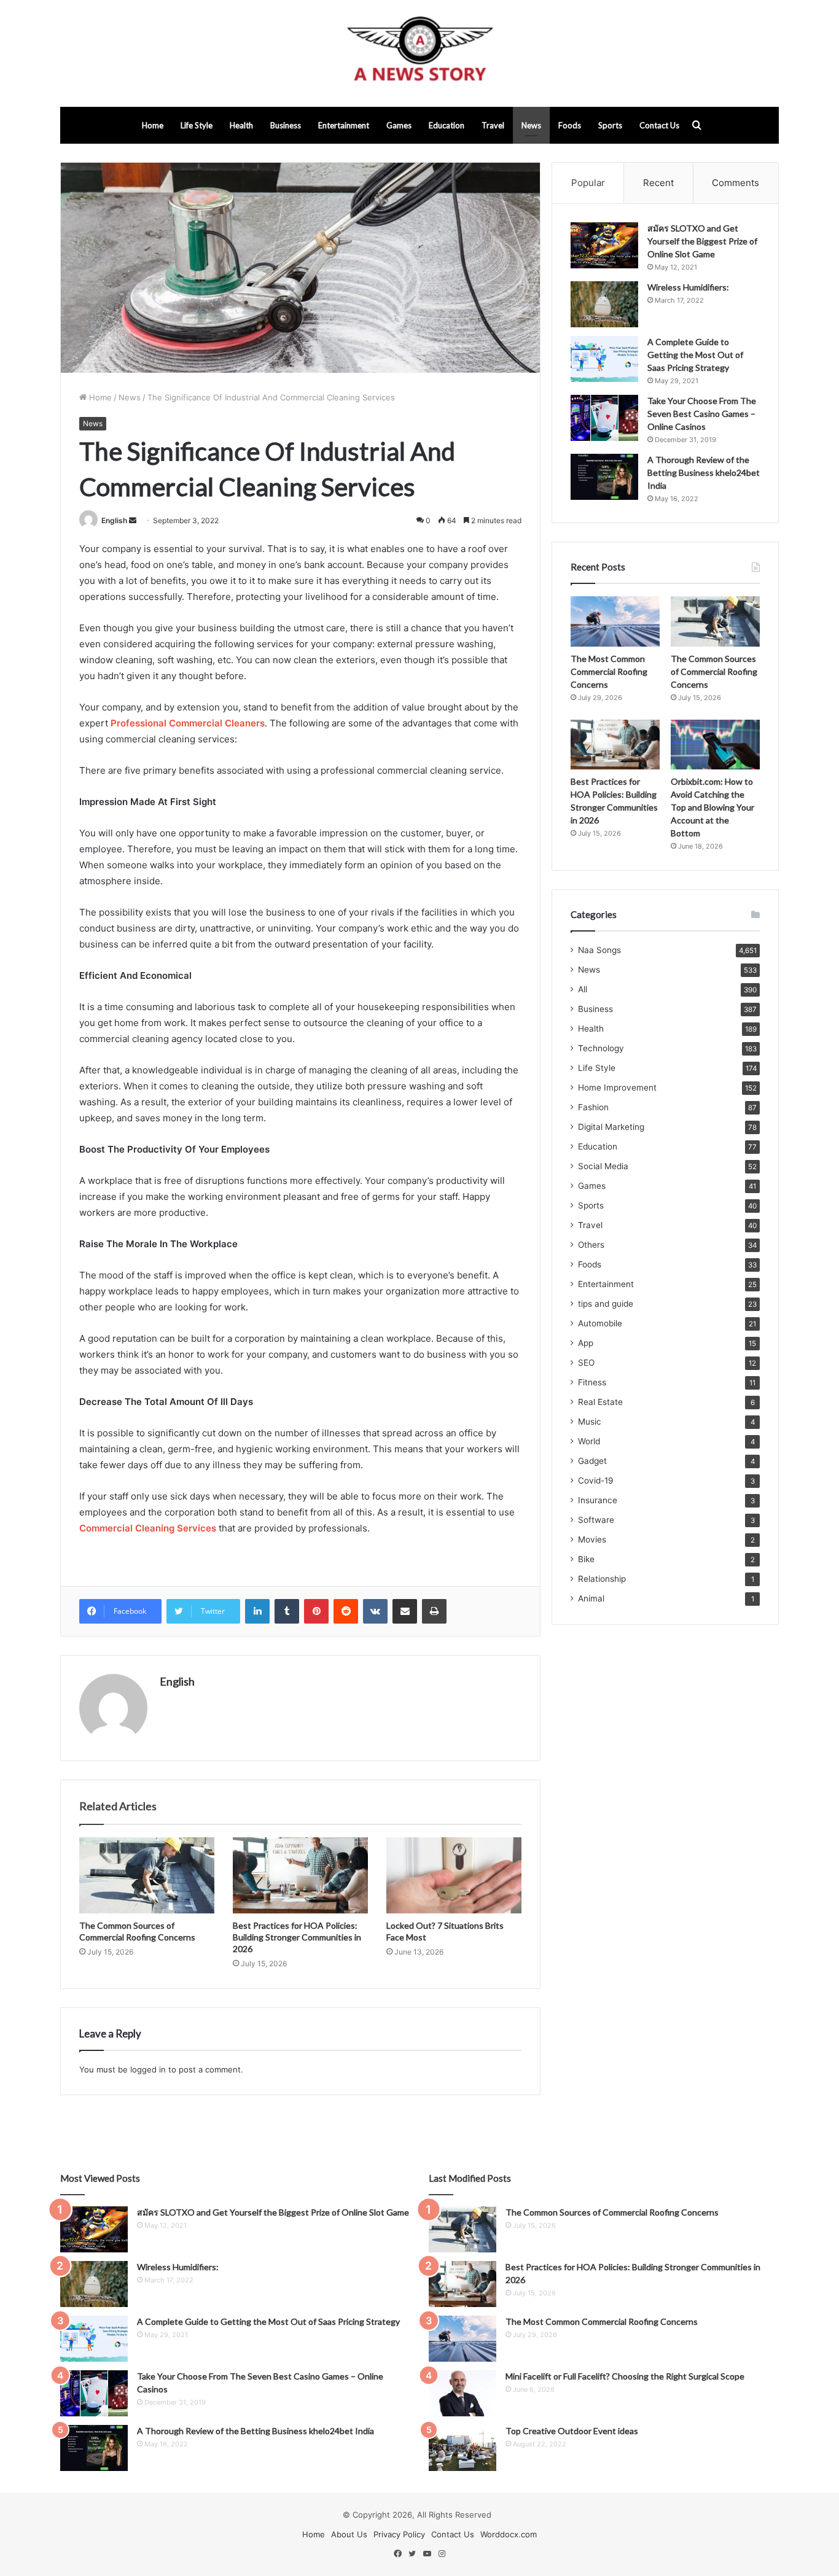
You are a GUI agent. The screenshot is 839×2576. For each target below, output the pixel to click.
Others (591, 1245)
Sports (610, 125)
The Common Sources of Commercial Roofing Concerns (714, 671)
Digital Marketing (611, 1127)
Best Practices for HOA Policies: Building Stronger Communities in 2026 (297, 1937)
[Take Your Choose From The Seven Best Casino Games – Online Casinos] (604, 418)
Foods (570, 125)
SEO (586, 1363)
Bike (586, 1559)
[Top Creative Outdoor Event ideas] (462, 2448)
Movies (592, 1539)
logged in (148, 2069)
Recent (658, 183)
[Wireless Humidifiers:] (604, 304)
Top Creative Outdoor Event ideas (572, 2431)
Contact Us (659, 125)
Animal (591, 1598)
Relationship (602, 1579)
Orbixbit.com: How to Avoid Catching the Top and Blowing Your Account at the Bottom (712, 807)
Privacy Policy (399, 2534)
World (589, 1441)
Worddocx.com (509, 2534)
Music (590, 1422)
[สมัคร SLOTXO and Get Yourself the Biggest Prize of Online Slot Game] (604, 245)
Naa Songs (599, 950)
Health (241, 125)
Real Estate (600, 1402)
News (531, 125)
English (114, 520)
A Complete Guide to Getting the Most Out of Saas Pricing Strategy (695, 355)
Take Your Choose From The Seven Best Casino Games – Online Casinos (702, 414)
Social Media (603, 1166)
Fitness (592, 1382)
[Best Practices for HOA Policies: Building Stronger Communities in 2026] (300, 1875)
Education (447, 125)
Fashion (593, 1107)
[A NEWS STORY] (419, 53)
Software (596, 1520)
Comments (736, 183)
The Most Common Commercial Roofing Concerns (609, 671)
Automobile (600, 1323)
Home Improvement (617, 1088)
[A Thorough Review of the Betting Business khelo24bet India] (604, 477)
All (583, 989)
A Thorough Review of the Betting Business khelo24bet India (704, 473)
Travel (493, 125)
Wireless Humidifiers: (688, 287)
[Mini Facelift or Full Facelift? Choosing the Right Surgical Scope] (462, 2393)
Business (286, 125)
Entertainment (344, 125)
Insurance (598, 1500)
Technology (601, 1048)
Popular (588, 183)
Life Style (197, 125)
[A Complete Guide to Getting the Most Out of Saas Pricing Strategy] (604, 359)
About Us (349, 2534)
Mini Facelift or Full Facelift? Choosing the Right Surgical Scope (625, 2376)
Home (153, 125)
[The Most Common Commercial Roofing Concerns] (615, 621)
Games (399, 125)
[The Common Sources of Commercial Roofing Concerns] (147, 1875)
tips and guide (606, 1304)
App (586, 1343)
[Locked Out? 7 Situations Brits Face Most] (454, 1875)
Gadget (592, 1461)
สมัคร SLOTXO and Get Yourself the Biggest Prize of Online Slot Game (702, 241)
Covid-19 (596, 1481)
